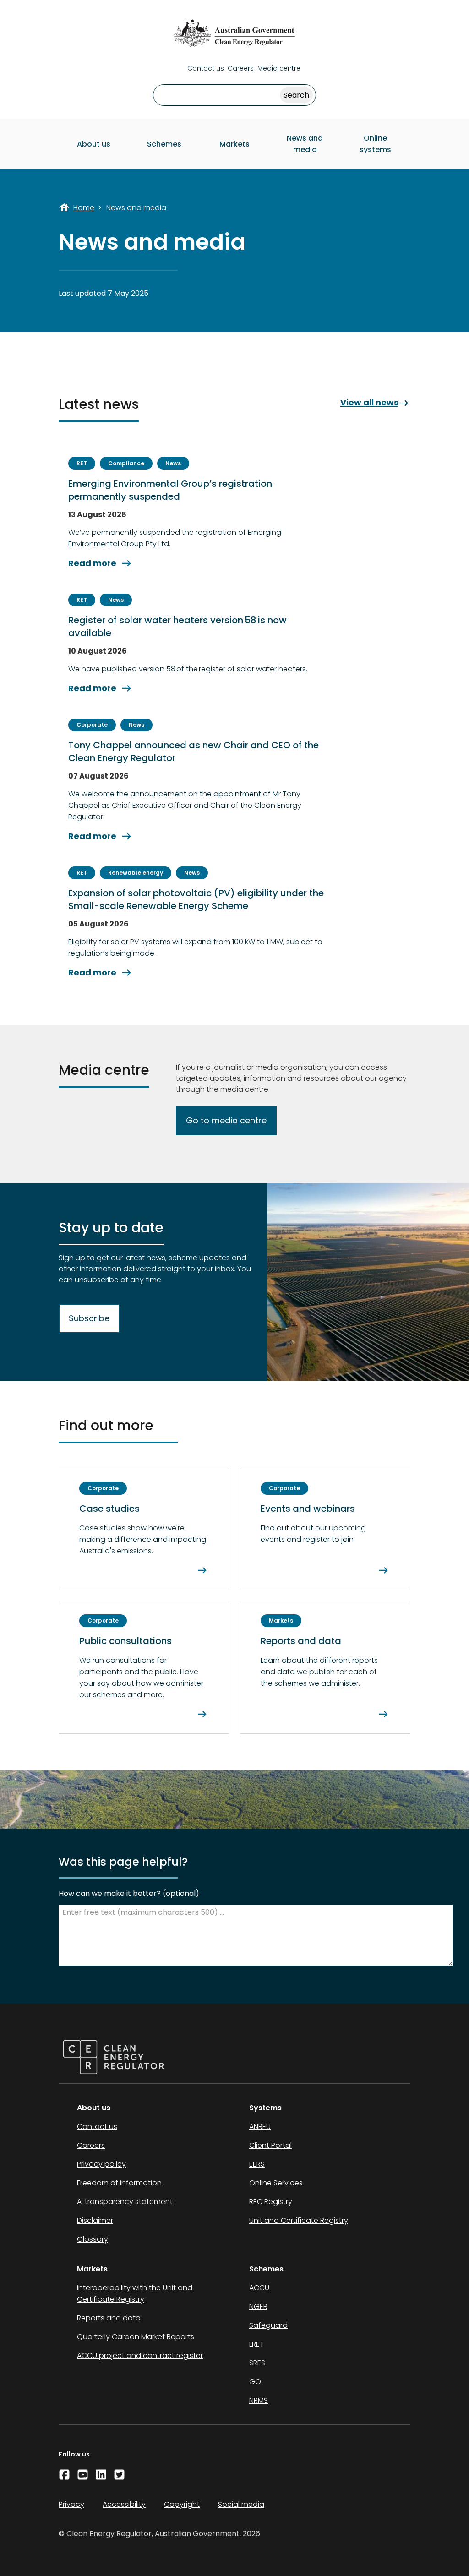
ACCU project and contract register (140, 2355)
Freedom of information (119, 2183)
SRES (257, 2363)
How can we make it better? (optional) (129, 1893)
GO (255, 2382)
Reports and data (109, 2318)
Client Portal (270, 2145)
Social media (241, 2504)
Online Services (276, 2183)
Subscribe (89, 1318)
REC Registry (271, 2202)
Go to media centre (226, 1120)
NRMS (259, 2400)
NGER (258, 2306)
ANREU (260, 2127)
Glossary (93, 2239)
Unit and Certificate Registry (299, 2220)
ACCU (259, 2288)
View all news (375, 403)
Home (84, 208)
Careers (241, 68)
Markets (234, 144)
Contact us (206, 68)
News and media (305, 144)
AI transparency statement (125, 2202)
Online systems (375, 144)
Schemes (164, 144)
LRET (256, 2344)
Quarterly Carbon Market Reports (136, 2337)
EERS (257, 2164)
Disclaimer (95, 2220)
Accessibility (124, 2504)
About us (94, 144)
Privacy (71, 2504)
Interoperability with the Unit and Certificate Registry (135, 2293)
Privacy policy (101, 2164)
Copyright (182, 2504)
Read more (101, 563)
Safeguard (268, 2325)
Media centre (279, 68)
